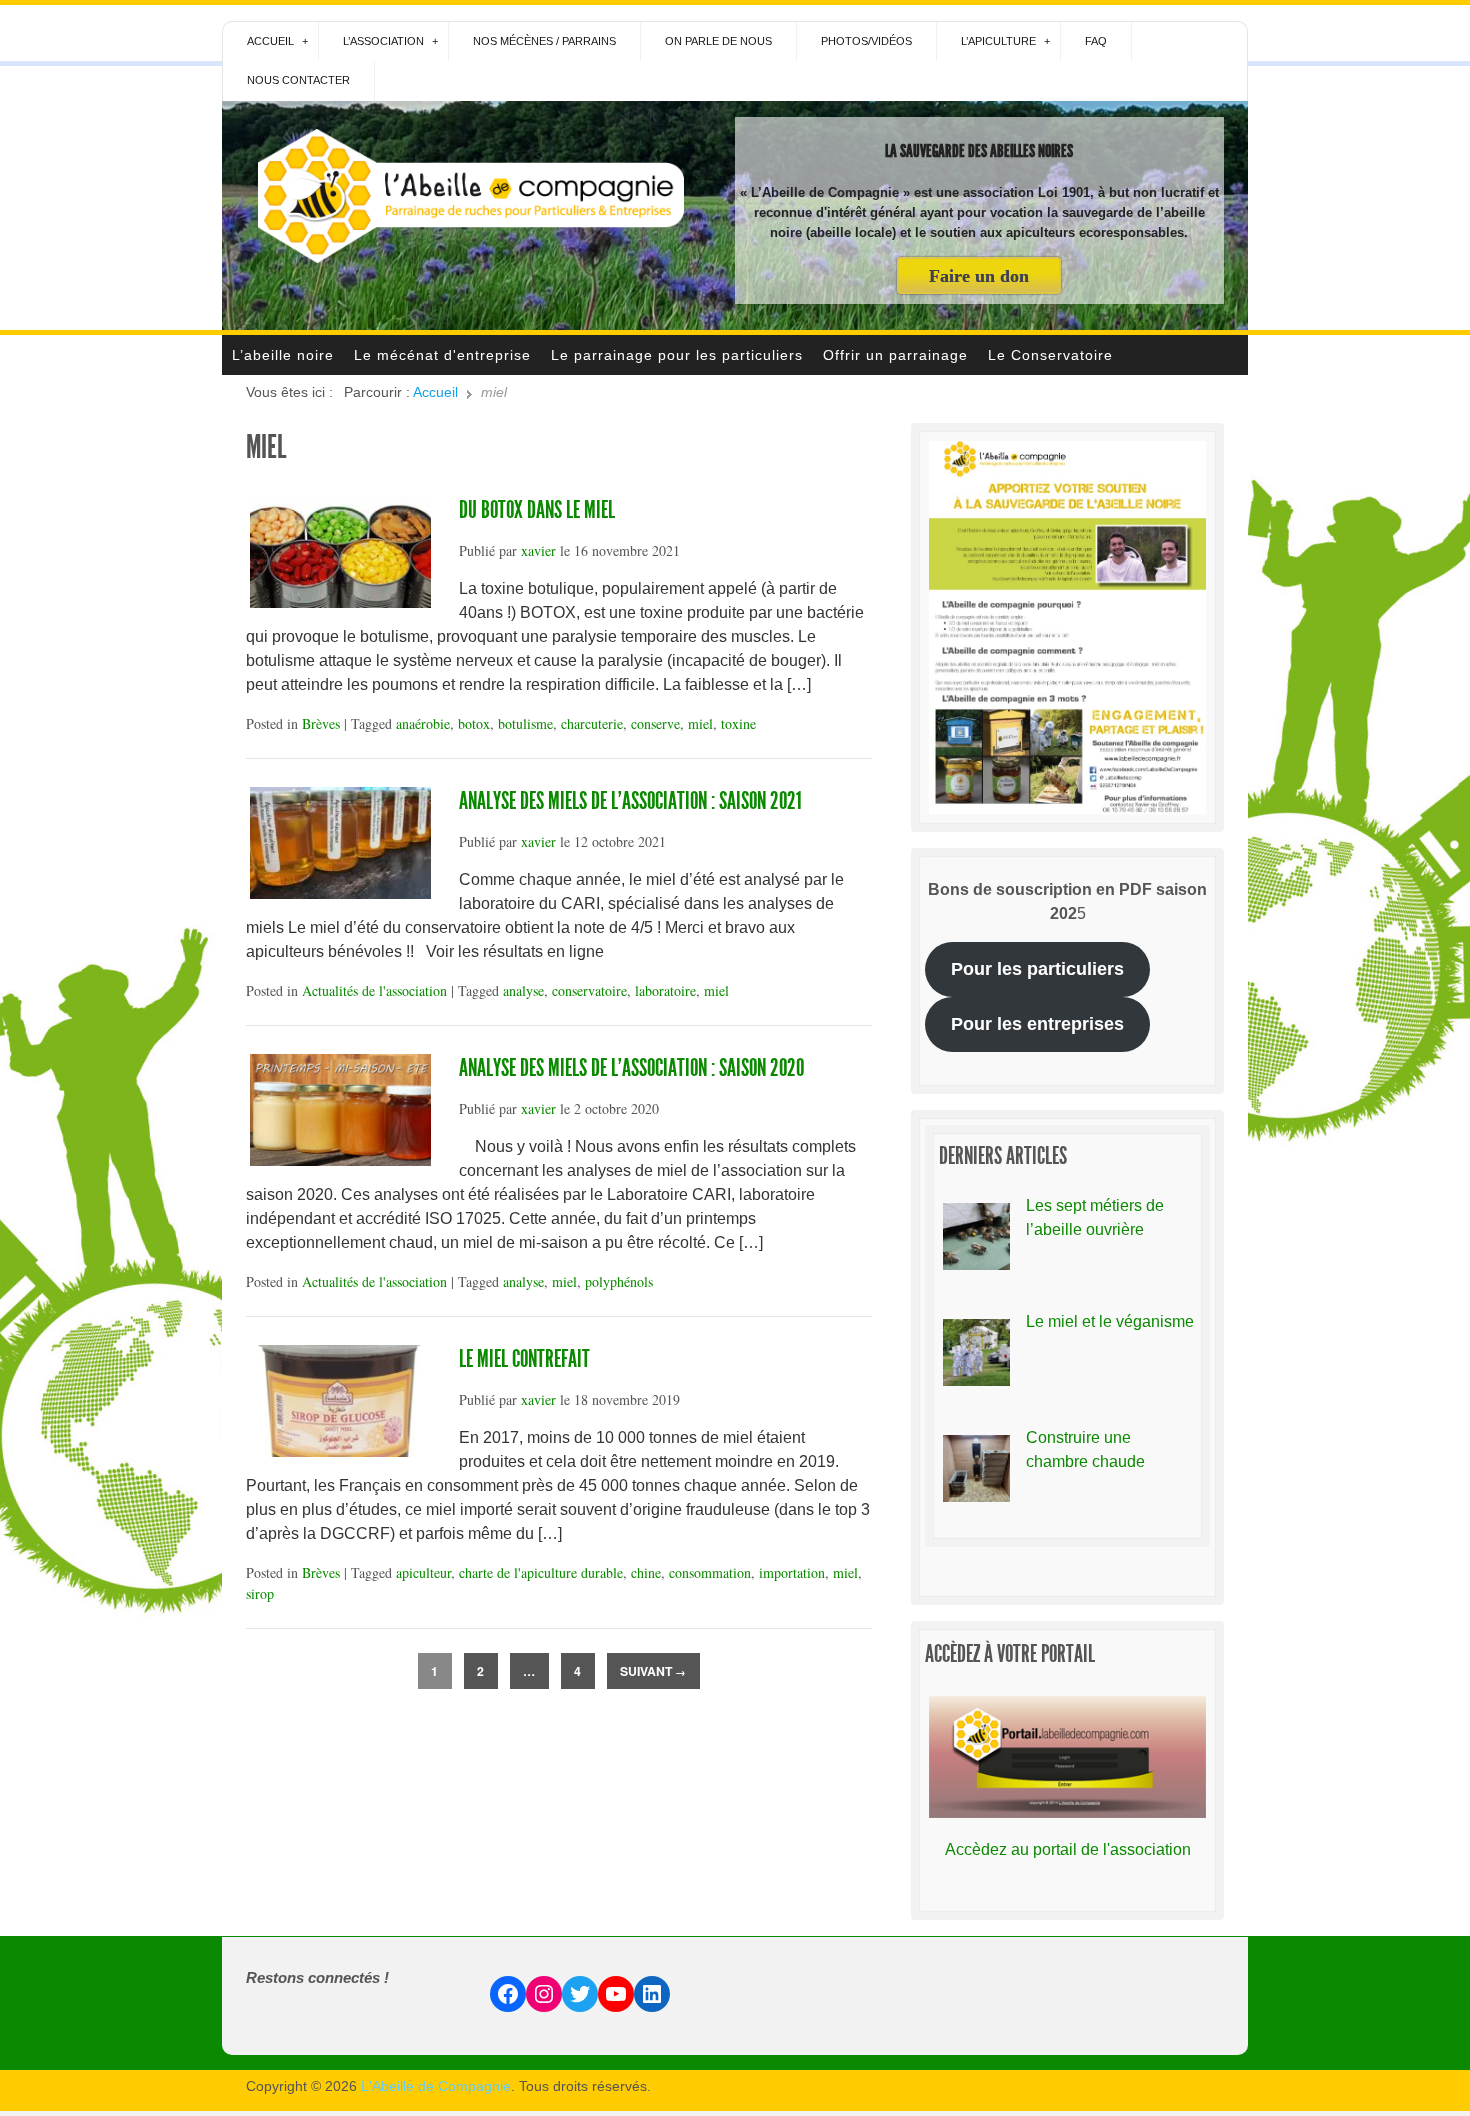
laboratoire (665, 990)
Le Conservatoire (1050, 355)
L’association (383, 41)
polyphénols (619, 1281)
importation (792, 1572)
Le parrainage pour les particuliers (677, 355)
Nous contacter (298, 80)
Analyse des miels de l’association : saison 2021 (630, 801)
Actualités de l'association (374, 990)
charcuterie (592, 723)
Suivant (653, 1671)
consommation (710, 1572)
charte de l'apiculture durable (541, 1572)
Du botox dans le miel (537, 510)
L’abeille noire (283, 355)
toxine (738, 723)
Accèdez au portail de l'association (1068, 1849)
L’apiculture (998, 41)
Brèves (321, 723)
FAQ (1096, 41)
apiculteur (423, 1572)
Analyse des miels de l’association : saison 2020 (631, 1068)
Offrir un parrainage (895, 355)
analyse (523, 990)
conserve (655, 723)
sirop (260, 1593)
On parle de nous (718, 41)
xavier (538, 550)
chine (646, 1572)
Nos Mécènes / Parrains (544, 41)
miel (700, 723)
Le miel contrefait (524, 1359)
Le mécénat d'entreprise (442, 355)
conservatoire (589, 990)
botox (474, 723)
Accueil (270, 41)
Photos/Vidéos (866, 41)
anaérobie (423, 723)
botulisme (525, 723)
